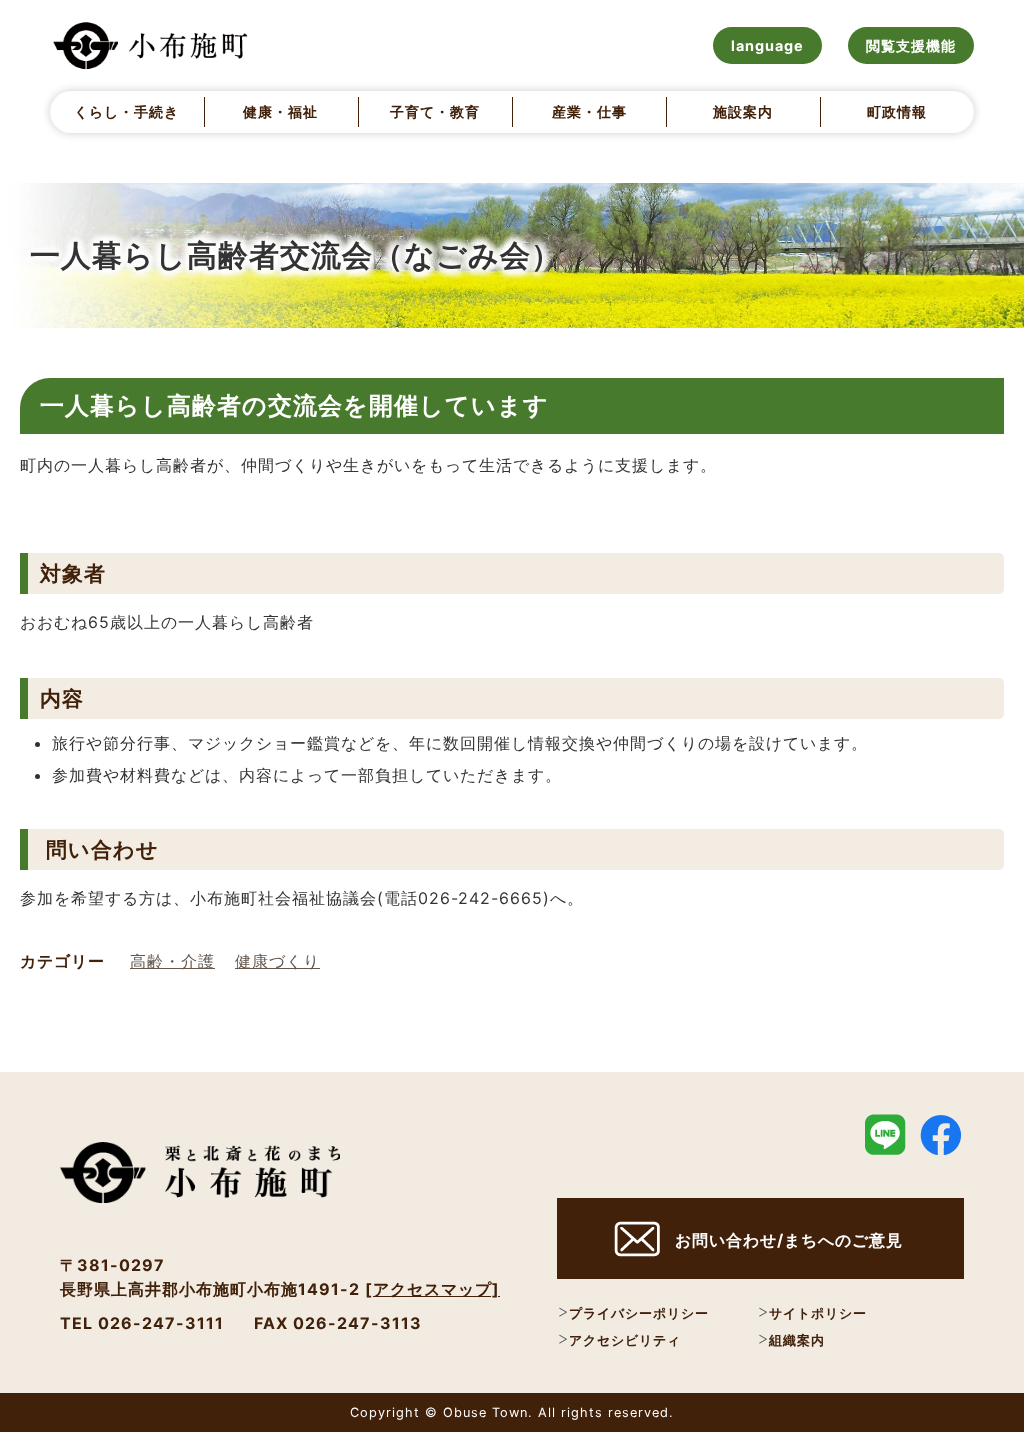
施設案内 (743, 111)
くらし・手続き (126, 111)
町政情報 (897, 111)
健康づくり (277, 961)
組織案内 (797, 1340)
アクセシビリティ (625, 1340)
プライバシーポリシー (639, 1313)
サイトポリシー (818, 1313)
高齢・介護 (172, 961)
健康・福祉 (280, 111)
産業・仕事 (589, 111)
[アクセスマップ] (432, 1289)
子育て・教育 (435, 111)
